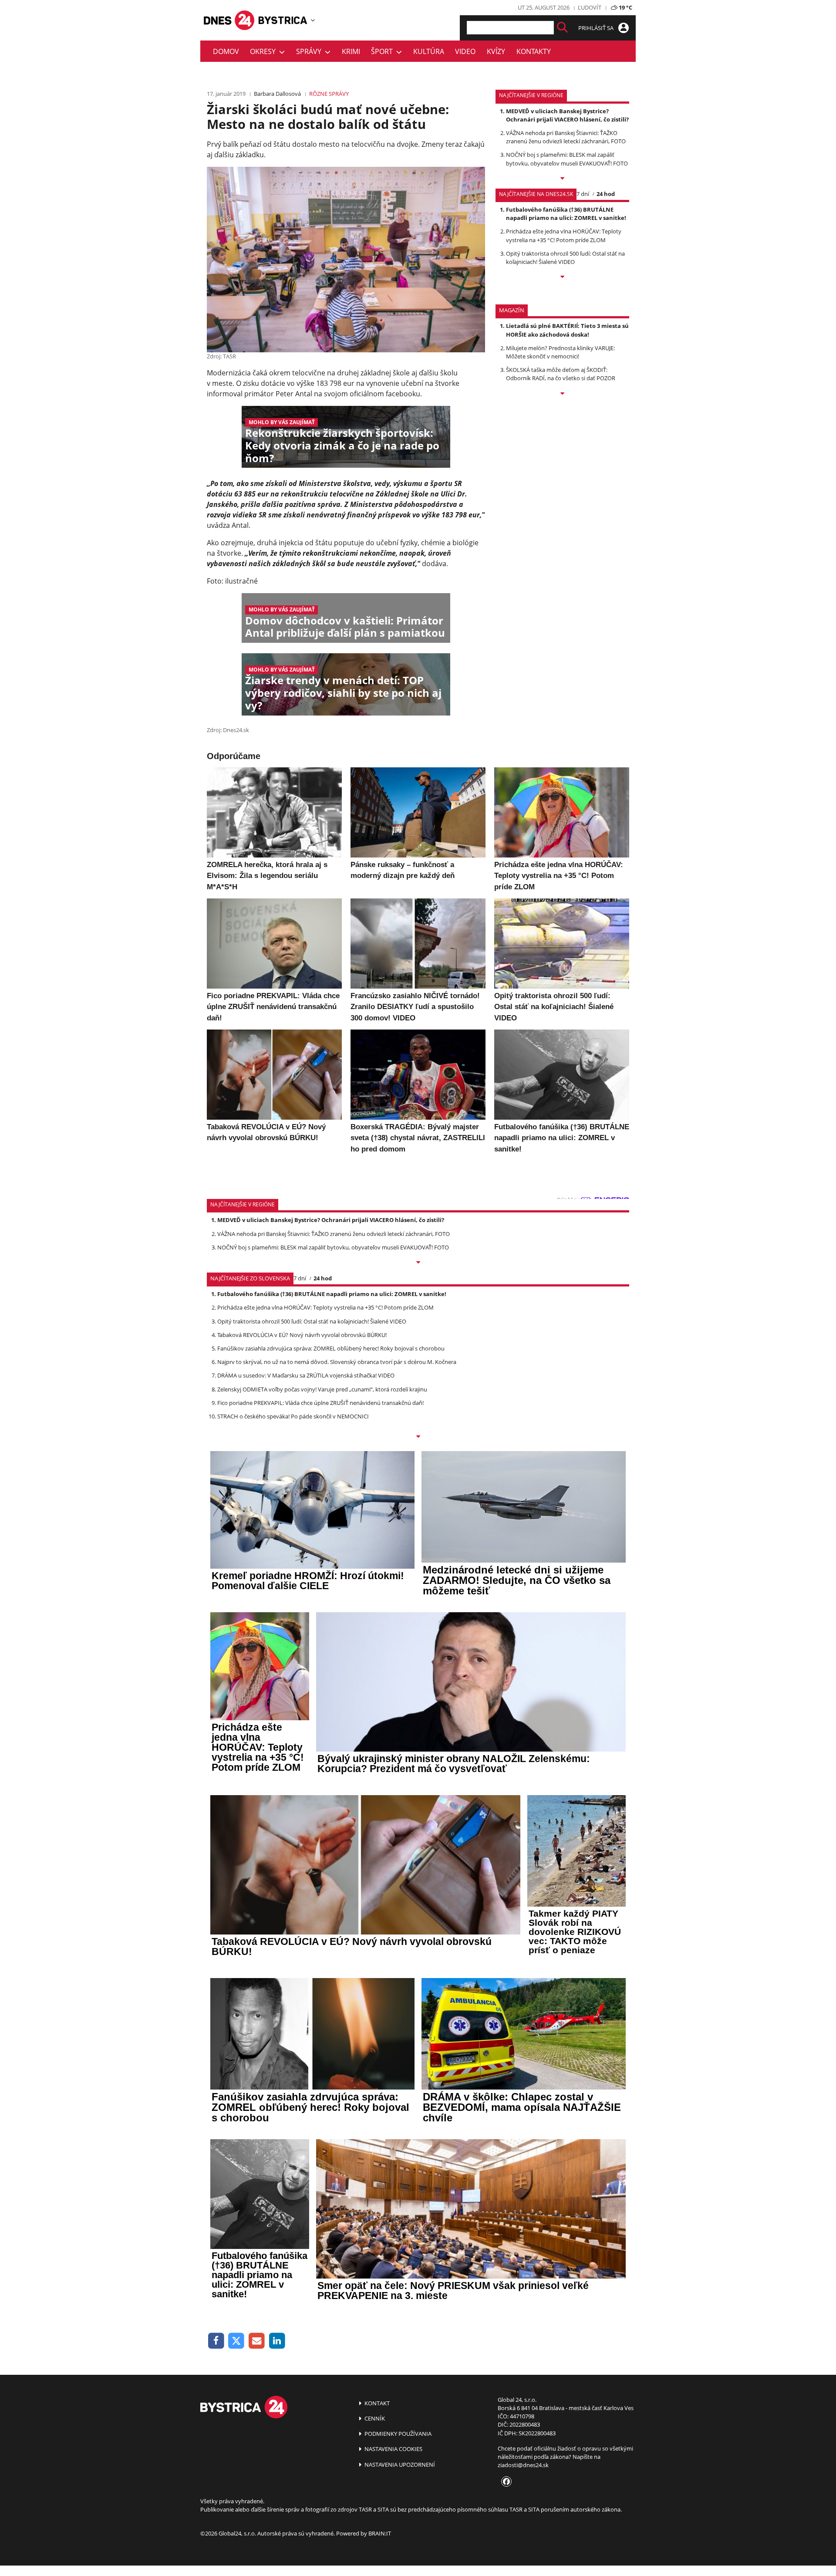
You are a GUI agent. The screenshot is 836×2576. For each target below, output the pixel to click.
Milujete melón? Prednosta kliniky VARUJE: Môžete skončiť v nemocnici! (560, 352)
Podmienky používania (397, 2434)
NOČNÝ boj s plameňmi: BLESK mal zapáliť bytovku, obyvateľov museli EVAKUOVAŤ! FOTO (567, 159)
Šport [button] (384, 51)
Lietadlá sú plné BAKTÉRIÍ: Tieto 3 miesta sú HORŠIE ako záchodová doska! (567, 330)
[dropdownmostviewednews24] (562, 277)
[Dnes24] (283, 20)
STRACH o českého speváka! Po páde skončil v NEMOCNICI (293, 1416)
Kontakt (376, 2403)
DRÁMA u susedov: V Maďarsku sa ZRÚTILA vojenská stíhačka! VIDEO (306, 1375)
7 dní (583, 194)
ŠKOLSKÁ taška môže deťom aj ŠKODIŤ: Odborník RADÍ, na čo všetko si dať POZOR (561, 374)
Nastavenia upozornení (399, 2465)
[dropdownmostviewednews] (562, 179)
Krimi (351, 51)
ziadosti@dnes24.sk (523, 2465)
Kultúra (429, 51)
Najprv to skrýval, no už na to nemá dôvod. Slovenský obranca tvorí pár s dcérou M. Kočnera (337, 1362)
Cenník (374, 2418)
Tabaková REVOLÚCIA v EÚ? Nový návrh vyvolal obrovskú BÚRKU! (302, 1335)
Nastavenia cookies (393, 2449)
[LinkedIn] (277, 2341)
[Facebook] (216, 2341)
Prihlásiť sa (597, 28)
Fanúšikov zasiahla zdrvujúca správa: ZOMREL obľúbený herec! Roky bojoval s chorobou (331, 1348)
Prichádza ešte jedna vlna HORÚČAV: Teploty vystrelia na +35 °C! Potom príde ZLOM (564, 235)
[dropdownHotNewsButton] (562, 394)
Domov (226, 51)
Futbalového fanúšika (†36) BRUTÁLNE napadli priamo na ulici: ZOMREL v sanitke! (566, 214)
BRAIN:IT (380, 2533)
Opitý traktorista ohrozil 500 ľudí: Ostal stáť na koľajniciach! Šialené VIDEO (565, 258)
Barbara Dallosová (277, 94)
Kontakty (534, 51)
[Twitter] (237, 2341)
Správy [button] (310, 51)
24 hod (606, 194)
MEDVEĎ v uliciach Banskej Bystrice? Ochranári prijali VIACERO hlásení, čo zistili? (567, 115)
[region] (313, 20)
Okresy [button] (265, 51)
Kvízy (496, 51)
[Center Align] (562, 28)
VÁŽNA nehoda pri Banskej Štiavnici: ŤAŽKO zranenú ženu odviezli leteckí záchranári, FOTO (566, 137)
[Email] (257, 2341)
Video (465, 51)
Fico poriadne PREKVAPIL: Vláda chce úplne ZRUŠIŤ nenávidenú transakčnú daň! (320, 1403)
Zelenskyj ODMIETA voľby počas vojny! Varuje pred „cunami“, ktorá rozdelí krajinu (322, 1389)
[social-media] (505, 2482)
